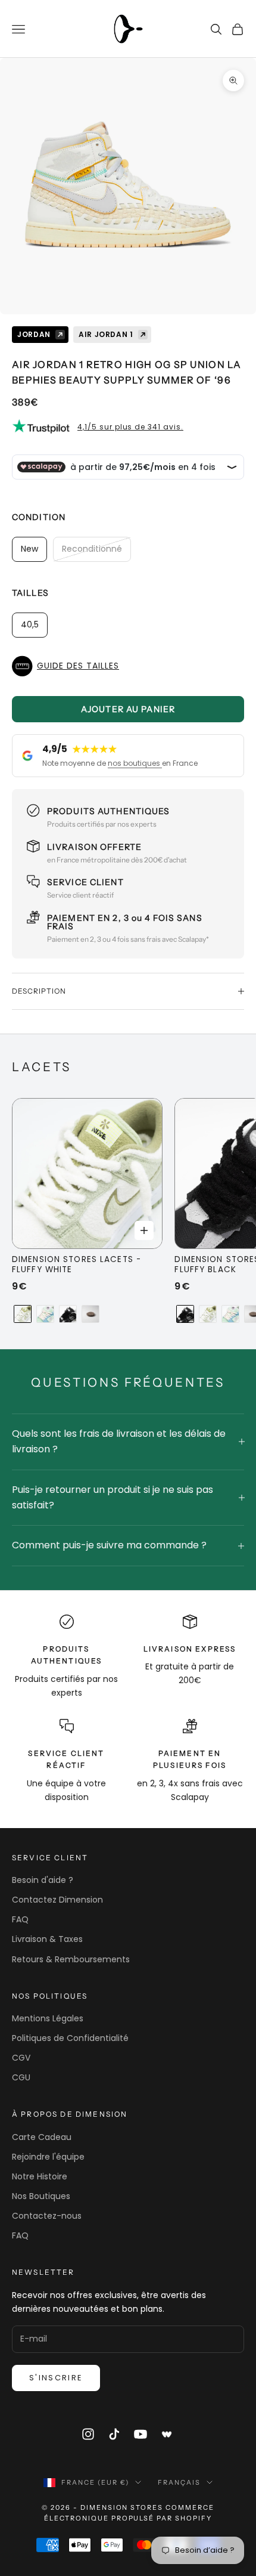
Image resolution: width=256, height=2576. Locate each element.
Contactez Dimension (57, 1900)
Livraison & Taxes (47, 1939)
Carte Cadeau (42, 2137)
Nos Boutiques (41, 2196)
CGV (21, 2058)
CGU (21, 2077)
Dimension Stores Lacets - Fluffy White (77, 1265)
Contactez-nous (47, 2216)
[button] (128, 666)
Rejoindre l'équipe (48, 2157)
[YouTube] (141, 2434)
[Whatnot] (167, 2434)
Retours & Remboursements (71, 1959)
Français (179, 2482)
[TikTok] (114, 2434)
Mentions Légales (48, 2018)
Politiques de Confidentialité (70, 2038)
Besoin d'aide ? (43, 1880)
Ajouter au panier (128, 709)
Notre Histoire (40, 2176)
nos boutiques (135, 763)
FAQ (20, 1919)
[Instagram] (88, 2434)
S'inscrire (56, 2378)
